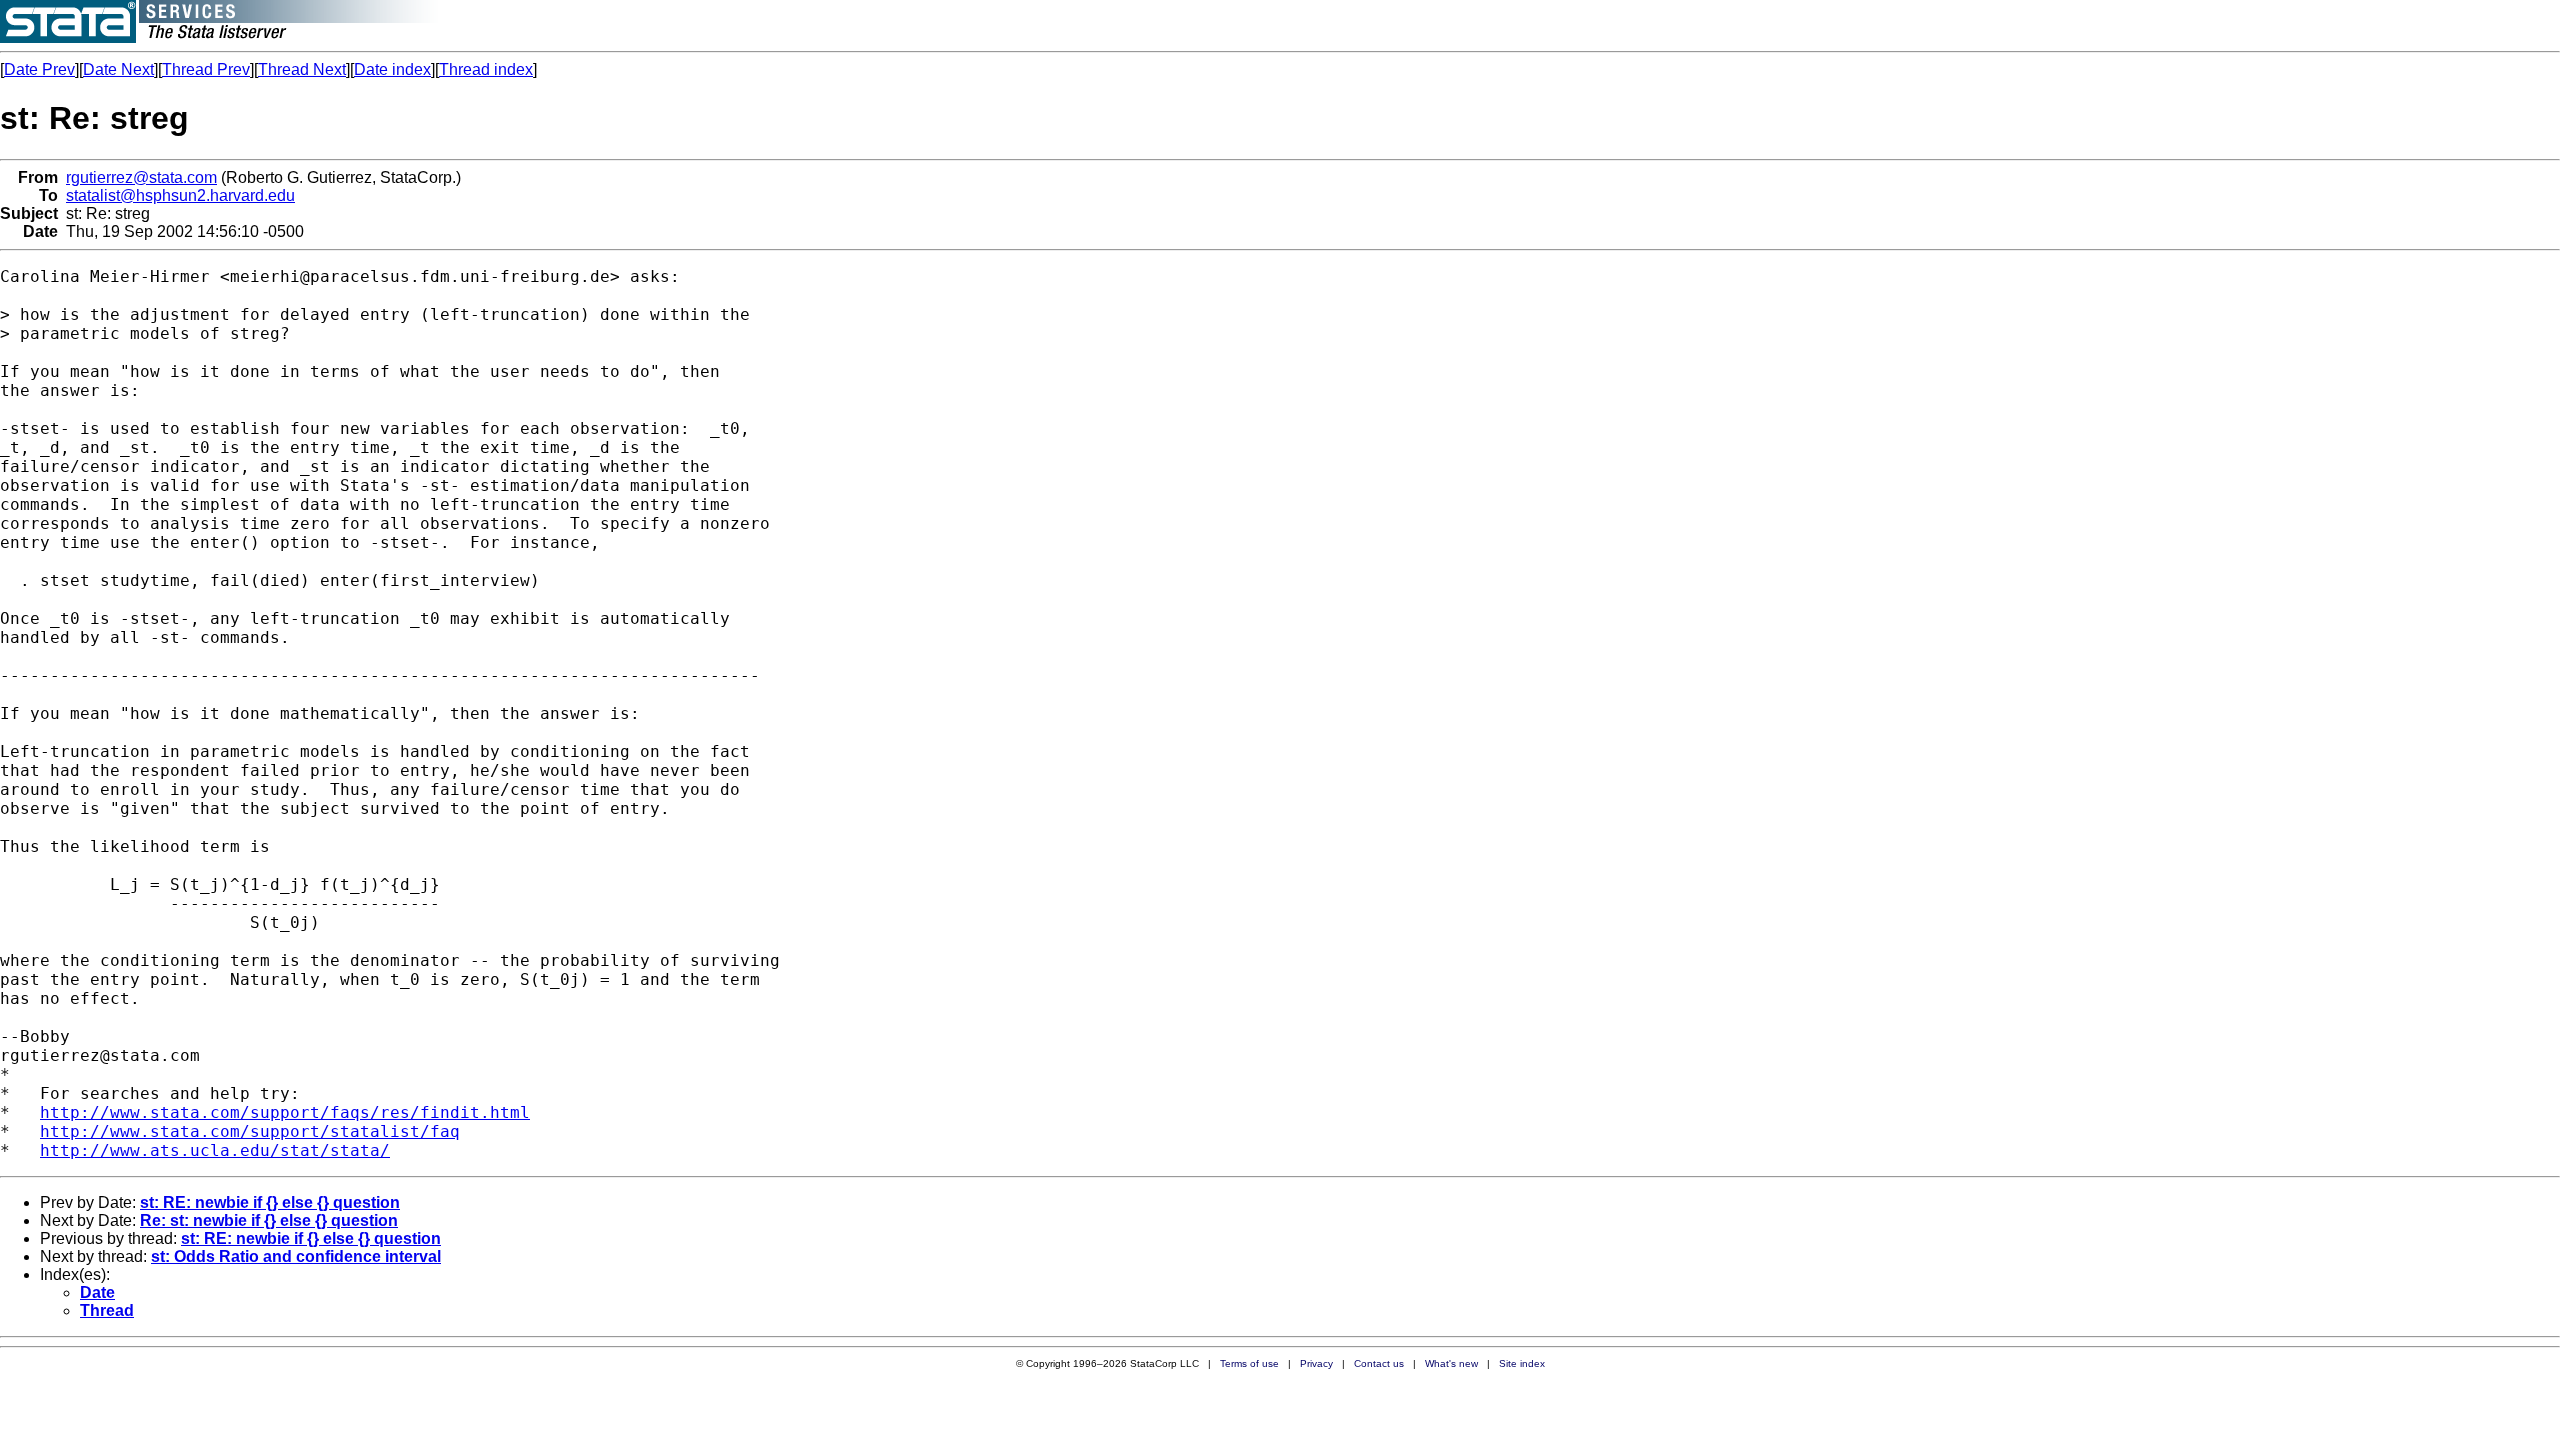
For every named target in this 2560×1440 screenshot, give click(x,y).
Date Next (118, 69)
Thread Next (302, 69)
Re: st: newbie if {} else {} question (269, 1220)
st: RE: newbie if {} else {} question (270, 1202)
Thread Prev (206, 69)
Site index (1522, 1363)
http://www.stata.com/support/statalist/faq (250, 1131)
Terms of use (1249, 1363)
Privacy (1316, 1363)
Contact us (1379, 1363)
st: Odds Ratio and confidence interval (296, 1256)
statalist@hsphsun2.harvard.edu (180, 195)
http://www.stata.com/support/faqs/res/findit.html (285, 1112)
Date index (392, 69)
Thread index (486, 69)
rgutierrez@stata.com (141, 177)
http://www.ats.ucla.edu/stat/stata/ (215, 1150)
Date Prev (39, 69)
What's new (1451, 1363)
